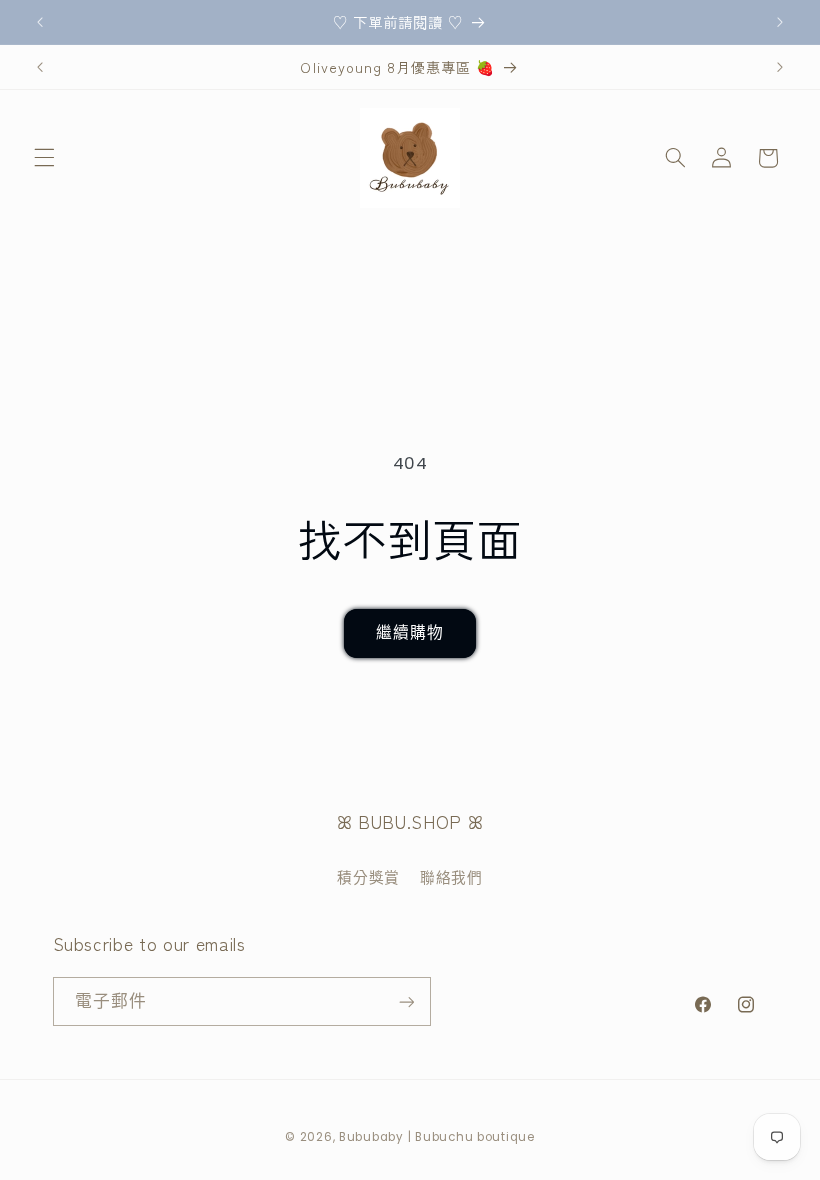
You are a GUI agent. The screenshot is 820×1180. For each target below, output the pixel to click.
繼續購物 (410, 632)
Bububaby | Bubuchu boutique (437, 1137)
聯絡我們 (451, 878)
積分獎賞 (368, 878)
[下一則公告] (780, 22)
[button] (44, 158)
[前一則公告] (40, 22)
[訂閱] (406, 1001)
